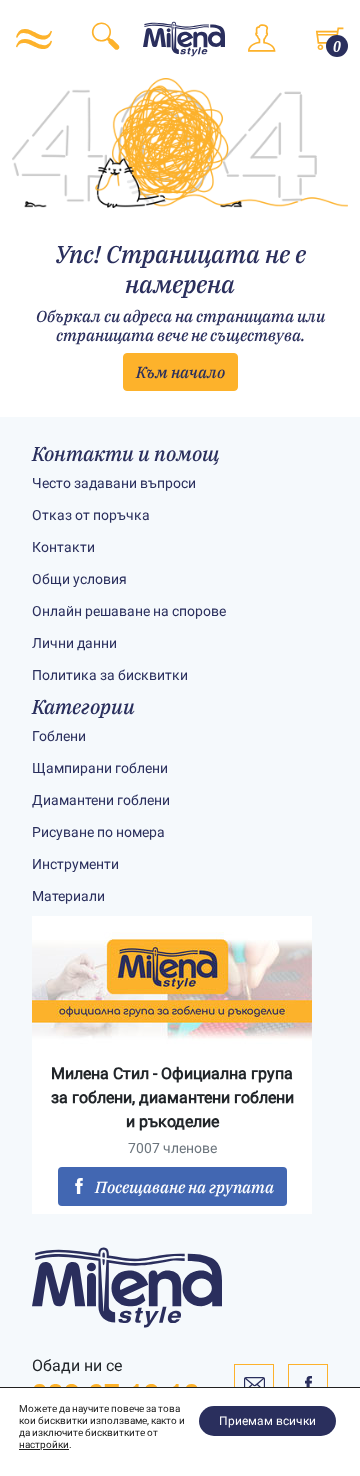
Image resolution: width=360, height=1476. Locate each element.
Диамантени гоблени (101, 800)
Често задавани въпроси (114, 483)
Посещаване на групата (184, 1187)
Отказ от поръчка (91, 515)
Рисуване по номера (98, 832)
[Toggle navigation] (34, 39)
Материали (68, 896)
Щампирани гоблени (100, 768)
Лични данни (74, 643)
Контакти (63, 547)
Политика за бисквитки (110, 675)
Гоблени (59, 736)
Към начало (180, 372)
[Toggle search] (105, 39)
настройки (44, 1444)
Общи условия (79, 579)
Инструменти (75, 864)
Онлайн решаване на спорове (129, 611)
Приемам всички (267, 1421)
